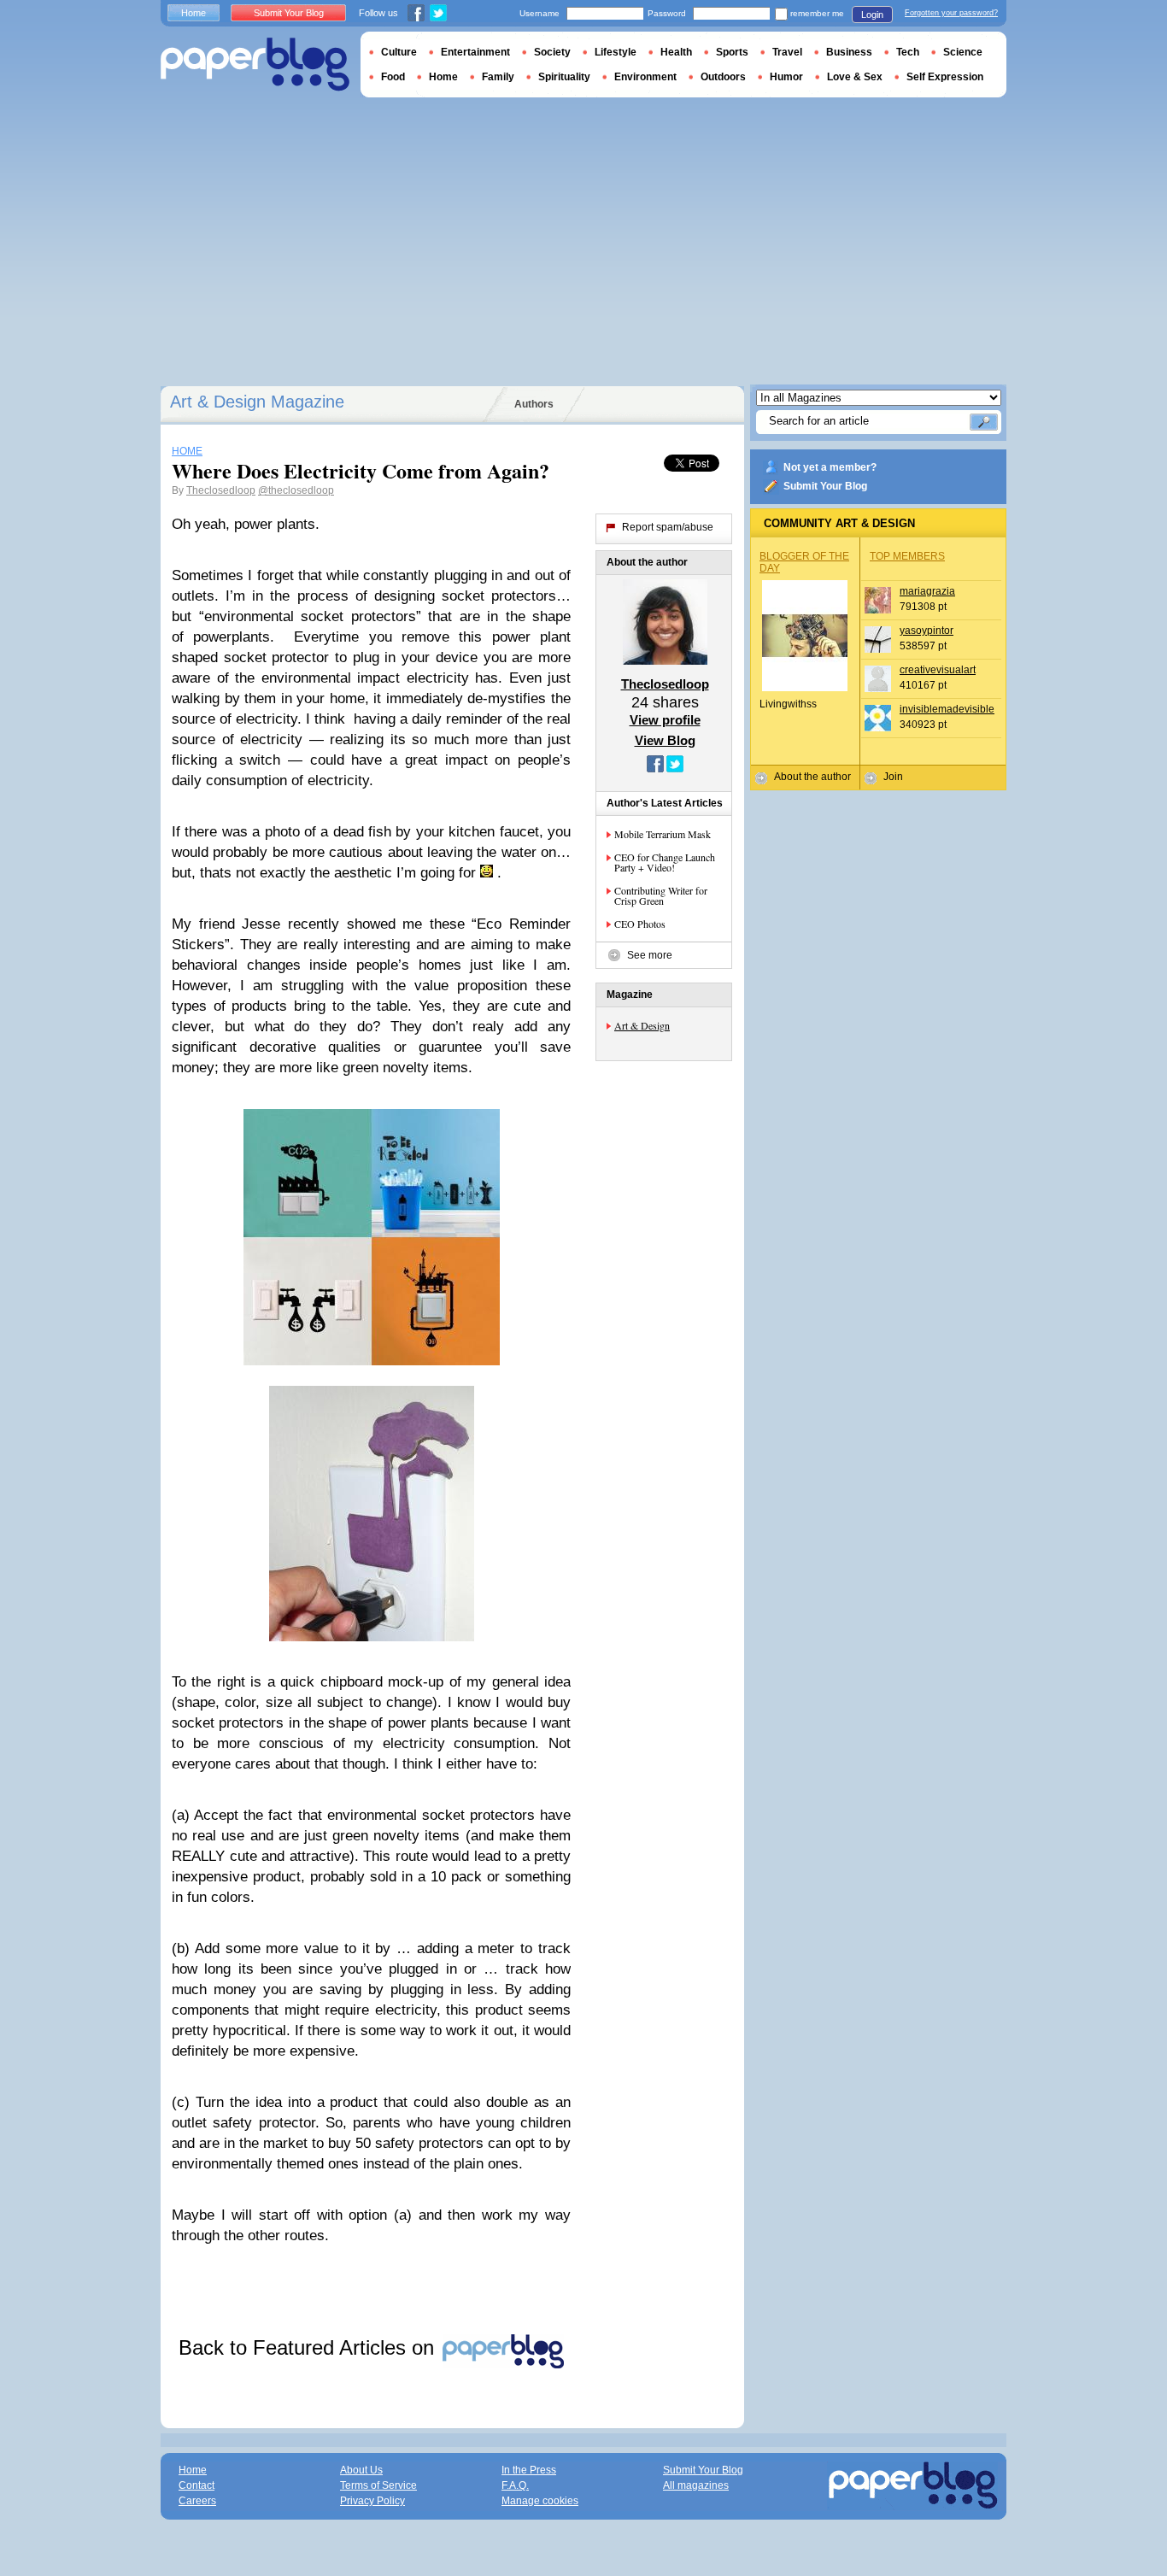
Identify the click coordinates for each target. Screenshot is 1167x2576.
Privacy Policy (372, 2501)
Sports (732, 52)
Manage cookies (540, 2501)
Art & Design (642, 1025)
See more (650, 955)
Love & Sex (855, 77)
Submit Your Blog (825, 486)
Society (552, 52)
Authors (534, 404)
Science (963, 52)
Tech (908, 52)
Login (872, 15)
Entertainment (475, 52)
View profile (665, 720)
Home (194, 13)
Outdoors (723, 77)
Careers (197, 2501)
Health (676, 52)
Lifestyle (616, 52)
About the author (812, 777)
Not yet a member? (830, 467)
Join (893, 777)
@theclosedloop (296, 490)
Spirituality (564, 77)
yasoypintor (927, 631)
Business (849, 52)
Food (393, 77)
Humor (786, 77)
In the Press (529, 2470)
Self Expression (945, 77)
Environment (645, 77)
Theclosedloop (221, 490)
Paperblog (255, 65)
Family (498, 77)
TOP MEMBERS (907, 556)
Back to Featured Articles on (309, 2347)
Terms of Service (378, 2485)
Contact (196, 2485)
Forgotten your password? (951, 13)
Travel (787, 52)
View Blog (665, 740)
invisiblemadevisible (947, 709)
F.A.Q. (515, 2485)
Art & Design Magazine (257, 402)
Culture (399, 52)
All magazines (696, 2485)
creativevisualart (938, 670)
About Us (361, 2470)
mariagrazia (927, 591)
